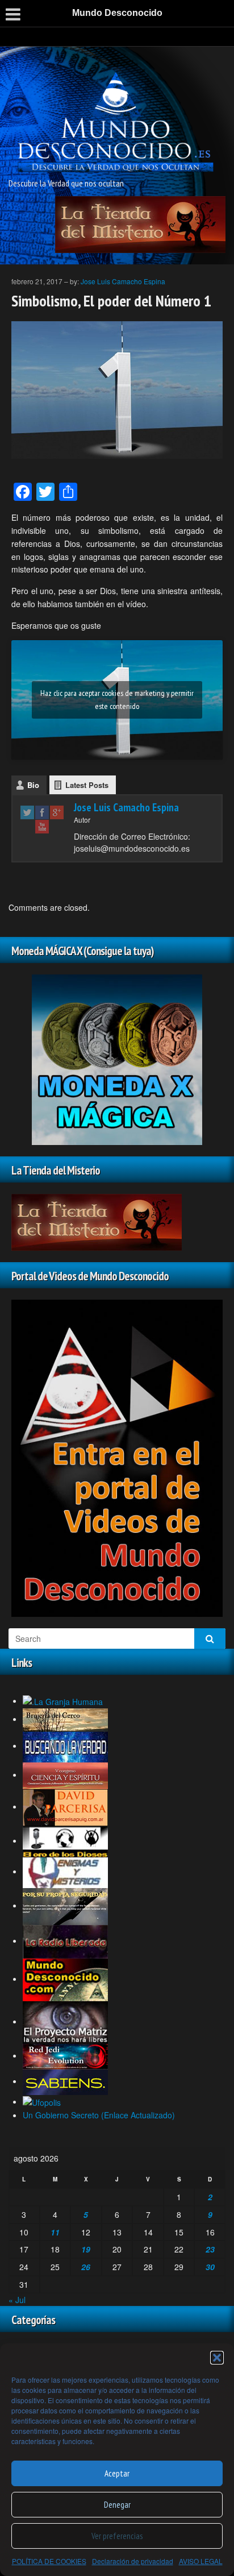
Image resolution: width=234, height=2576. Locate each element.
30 (210, 2267)
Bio (33, 785)
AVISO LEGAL (201, 2561)
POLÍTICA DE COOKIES (49, 2561)
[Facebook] (42, 812)
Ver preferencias (117, 2536)
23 (210, 2249)
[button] (217, 2358)
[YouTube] (42, 826)
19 (86, 2249)
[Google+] (57, 812)
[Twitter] (27, 812)
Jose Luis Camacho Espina (123, 281)
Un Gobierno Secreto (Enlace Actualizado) (99, 2115)
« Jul (17, 2300)
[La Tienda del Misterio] (140, 223)
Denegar (117, 2505)
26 (86, 2267)
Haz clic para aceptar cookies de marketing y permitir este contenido (117, 700)
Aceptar (117, 2473)
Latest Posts (87, 785)
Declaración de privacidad (133, 2561)
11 (55, 2232)
